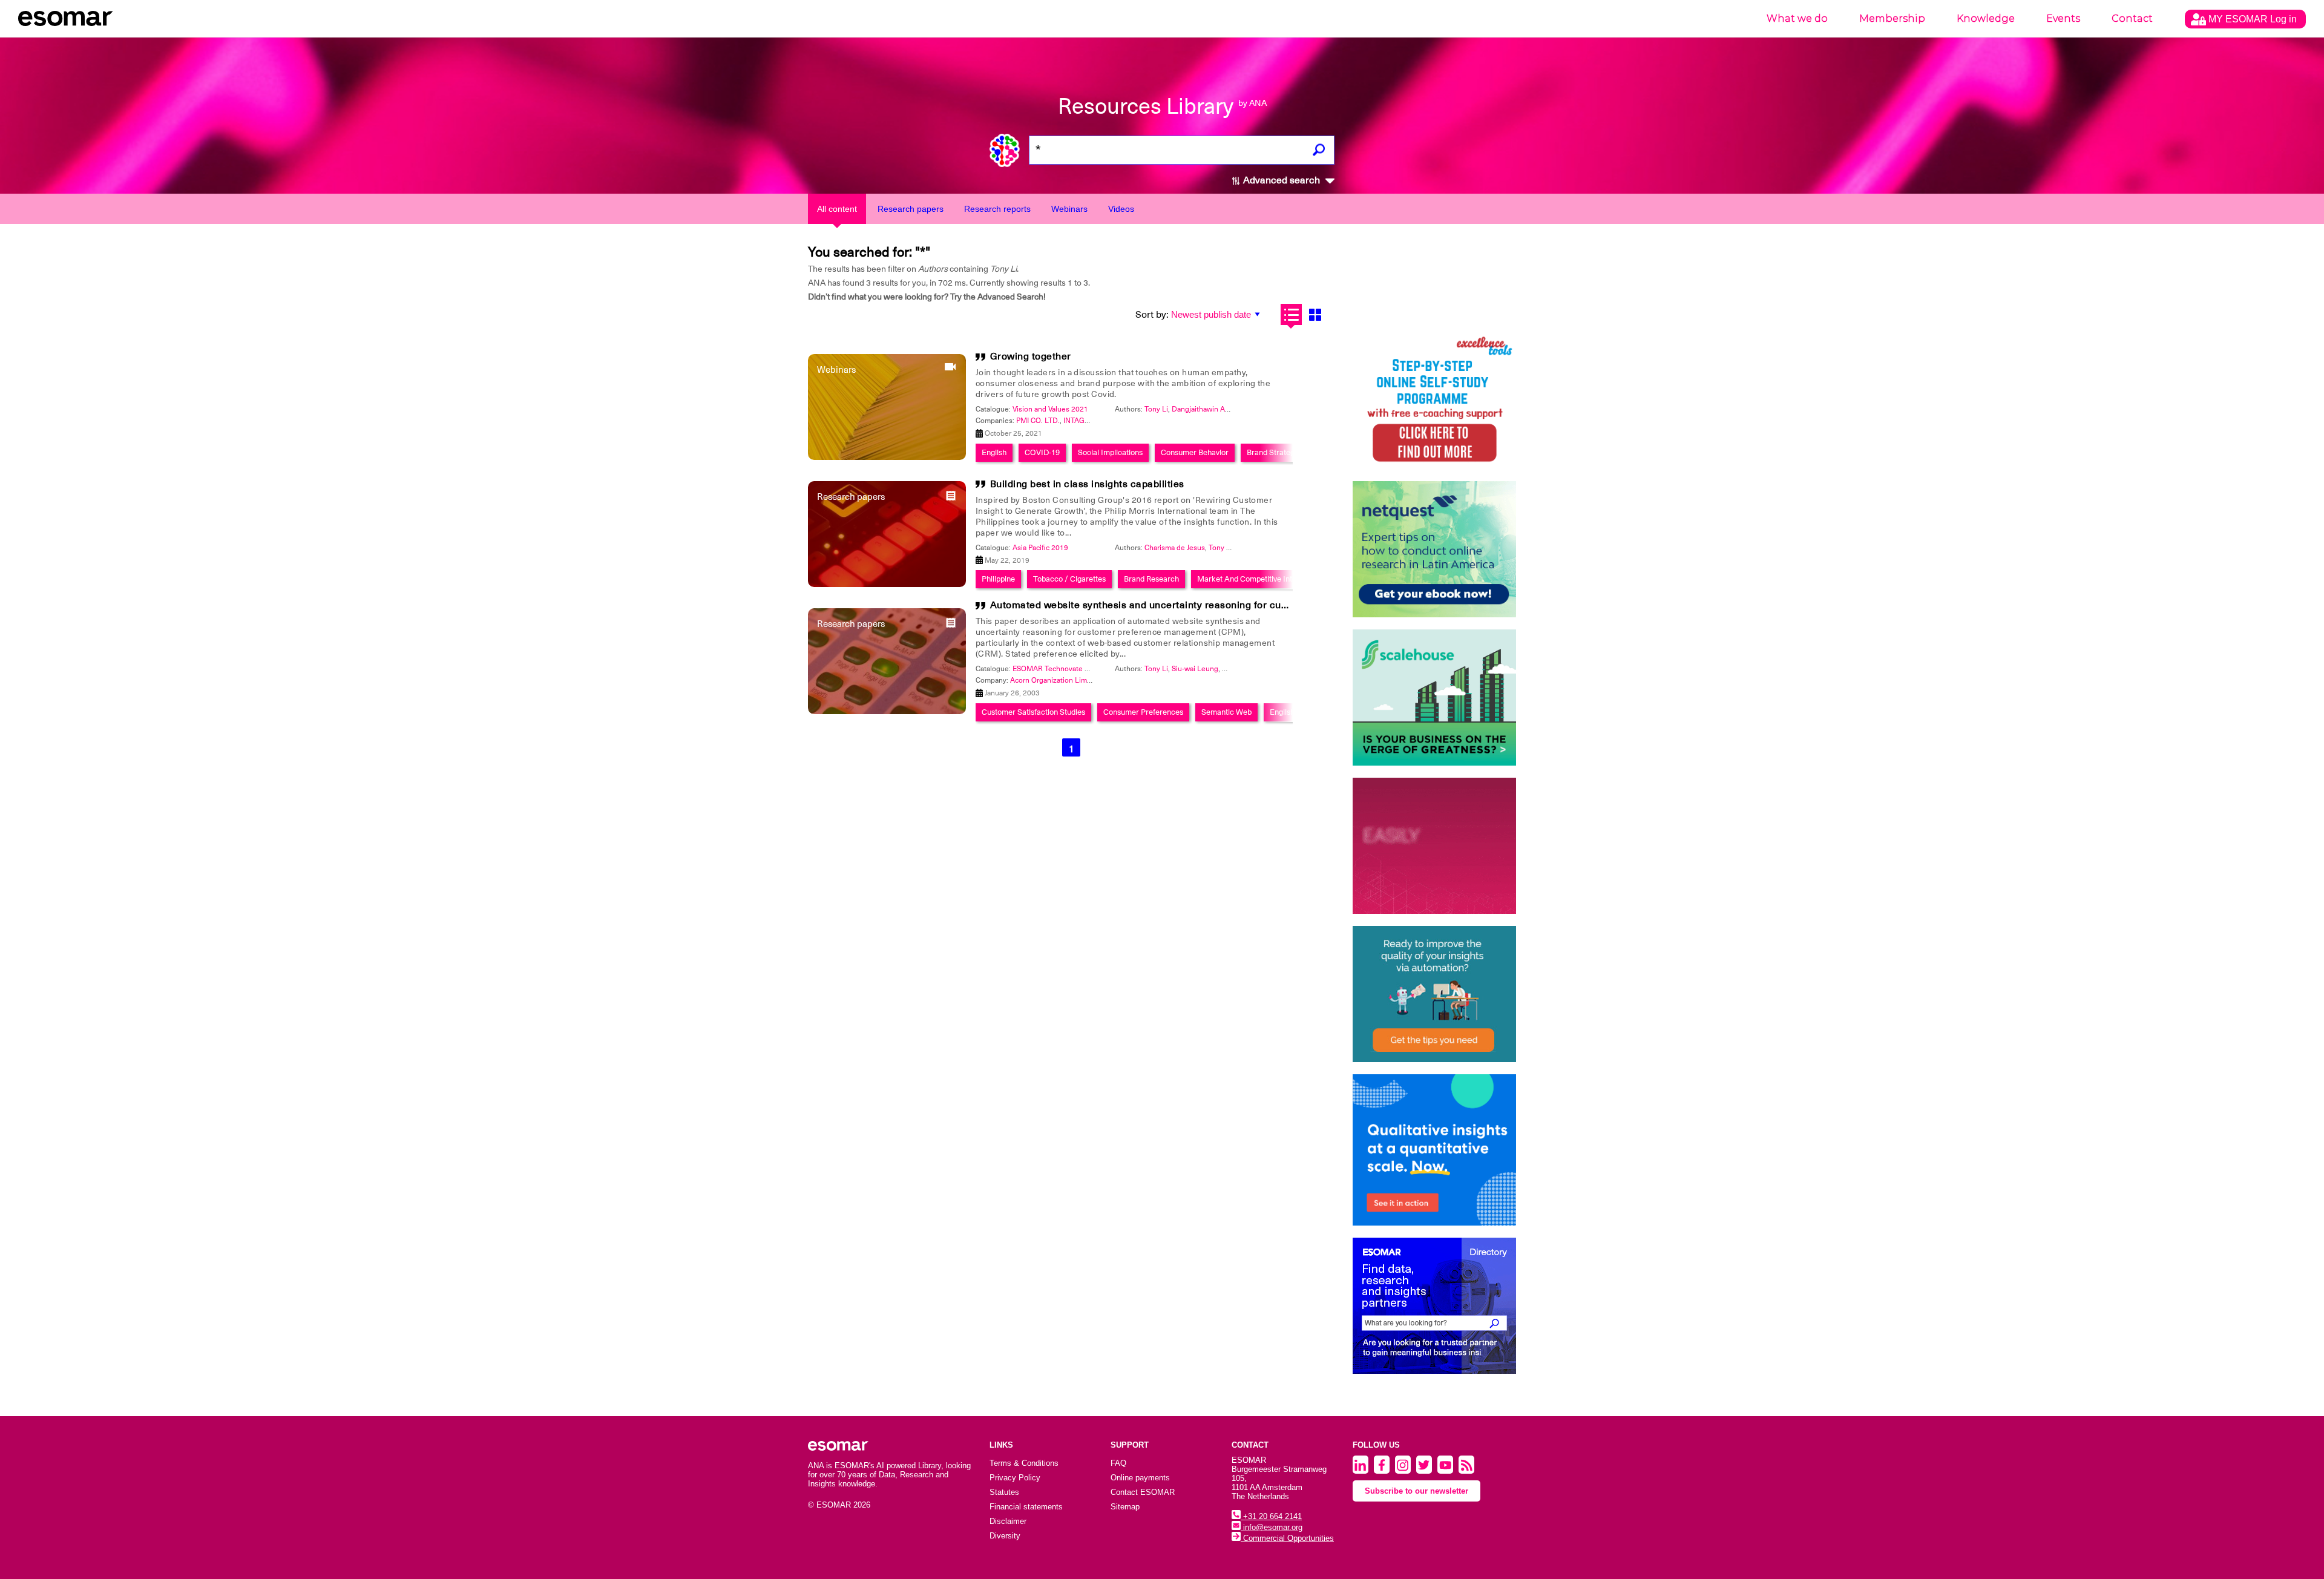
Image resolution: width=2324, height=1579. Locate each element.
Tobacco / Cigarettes (1069, 579)
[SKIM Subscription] (1434, 994)
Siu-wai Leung (1195, 669)
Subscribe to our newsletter (1416, 1491)
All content (837, 209)
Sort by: (1152, 315)
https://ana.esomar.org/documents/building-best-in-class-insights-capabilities (737, 625)
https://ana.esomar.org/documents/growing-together (692, 625)
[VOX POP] (1434, 846)
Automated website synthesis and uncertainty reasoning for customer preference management (1211, 605)
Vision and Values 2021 (1050, 409)
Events (2063, 18)
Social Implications (1110, 452)
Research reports (997, 209)
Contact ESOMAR (1143, 1492)
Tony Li (1156, 409)
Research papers (911, 209)
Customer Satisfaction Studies (1033, 712)
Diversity (1005, 1536)
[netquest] (1434, 549)
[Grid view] (1315, 314)
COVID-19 (1042, 452)
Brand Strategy (1272, 452)
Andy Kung (1240, 669)
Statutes (1004, 1492)
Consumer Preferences (1143, 712)
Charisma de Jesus (1175, 548)
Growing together (1031, 356)
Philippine (998, 579)
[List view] (1291, 314)
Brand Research (1151, 579)
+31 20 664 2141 (1271, 1516)
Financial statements (1026, 1507)
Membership (1892, 18)
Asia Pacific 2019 (1040, 548)
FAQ (1118, 1463)
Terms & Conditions (1024, 1463)
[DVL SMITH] (1434, 401)
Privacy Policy (1015, 1478)
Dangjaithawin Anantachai (1214, 409)
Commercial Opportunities (1287, 1538)
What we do (1797, 18)
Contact (2132, 18)
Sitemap (1125, 1507)
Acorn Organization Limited (1055, 680)
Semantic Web (1226, 712)
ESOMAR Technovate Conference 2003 (1077, 669)
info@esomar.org (1272, 1527)
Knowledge (1986, 18)
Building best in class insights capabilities (1087, 484)
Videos (1121, 209)
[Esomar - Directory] (1434, 1306)
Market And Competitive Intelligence (1260, 579)
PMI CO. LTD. (1038, 421)
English (994, 452)
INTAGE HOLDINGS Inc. (1102, 421)
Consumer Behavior (1195, 452)
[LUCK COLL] (1434, 698)
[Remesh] (1434, 1150)
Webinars (1069, 209)
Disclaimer (1008, 1521)
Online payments (1140, 1478)
